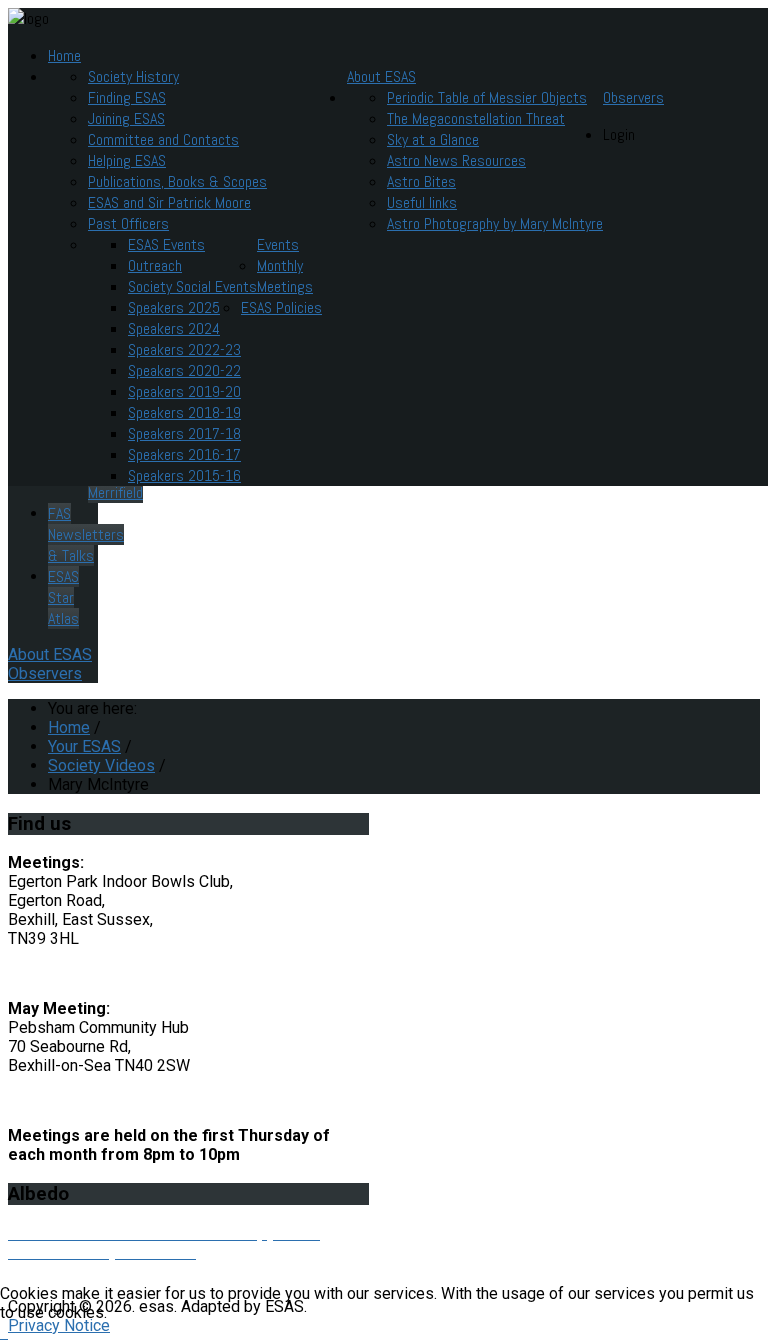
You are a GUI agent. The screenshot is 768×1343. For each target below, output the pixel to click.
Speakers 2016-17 (184, 454)
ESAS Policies (281, 307)
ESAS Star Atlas (63, 597)
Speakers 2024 (174, 328)
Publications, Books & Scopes (177, 181)
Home (64, 55)
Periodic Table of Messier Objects (487, 97)
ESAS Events (166, 244)
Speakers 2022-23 (184, 349)
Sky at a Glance (433, 139)
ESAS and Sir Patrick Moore (169, 202)
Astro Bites (421, 181)
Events (278, 244)
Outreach (155, 265)
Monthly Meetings (285, 276)
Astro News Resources (456, 160)
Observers (633, 97)
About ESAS (381, 76)
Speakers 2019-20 (184, 391)
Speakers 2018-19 (184, 412)
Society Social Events (192, 286)
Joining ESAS (126, 118)
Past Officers (128, 223)
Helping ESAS (127, 160)
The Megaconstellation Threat (476, 118)
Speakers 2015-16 (184, 475)
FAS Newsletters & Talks (86, 534)
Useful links (422, 202)
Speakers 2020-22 (184, 370)
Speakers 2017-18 (184, 433)
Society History (133, 76)
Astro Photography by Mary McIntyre (495, 223)
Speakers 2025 (174, 307)
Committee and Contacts (163, 139)
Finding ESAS (127, 97)
